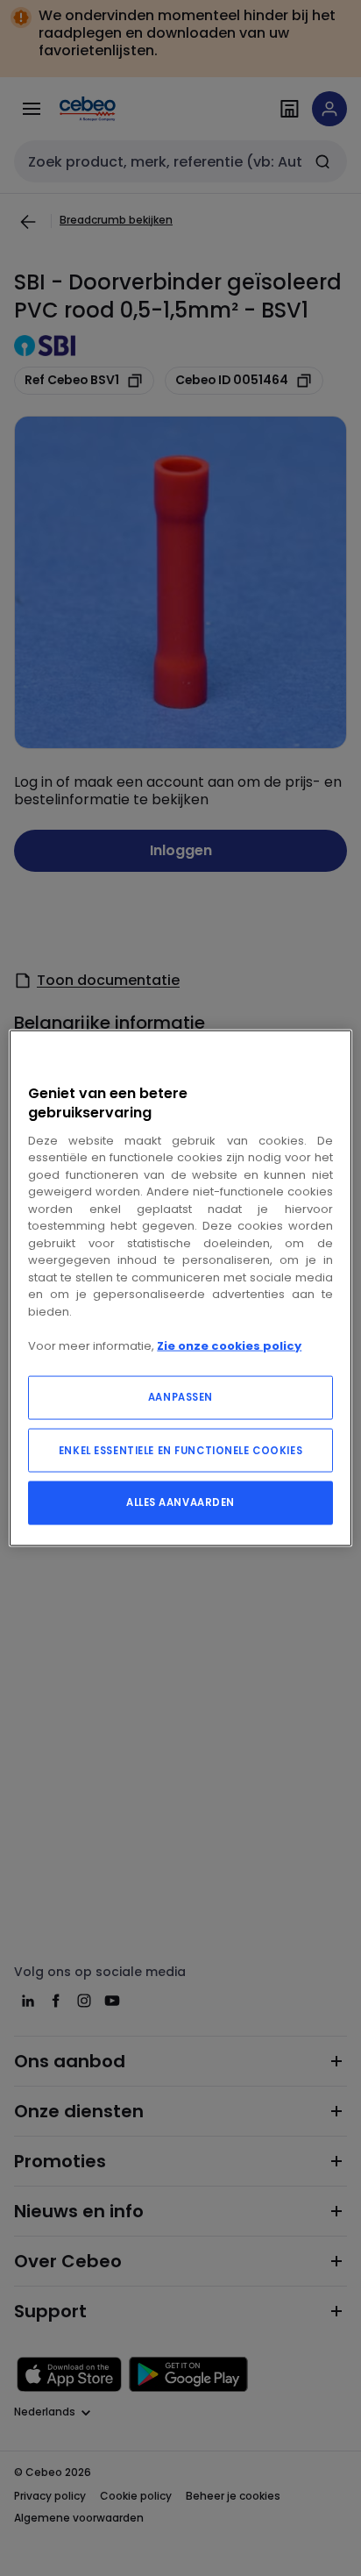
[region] (180, 1288)
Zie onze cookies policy (229, 1345)
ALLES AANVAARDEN (180, 1502)
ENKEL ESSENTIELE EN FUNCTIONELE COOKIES (180, 1451)
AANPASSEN (180, 1397)
